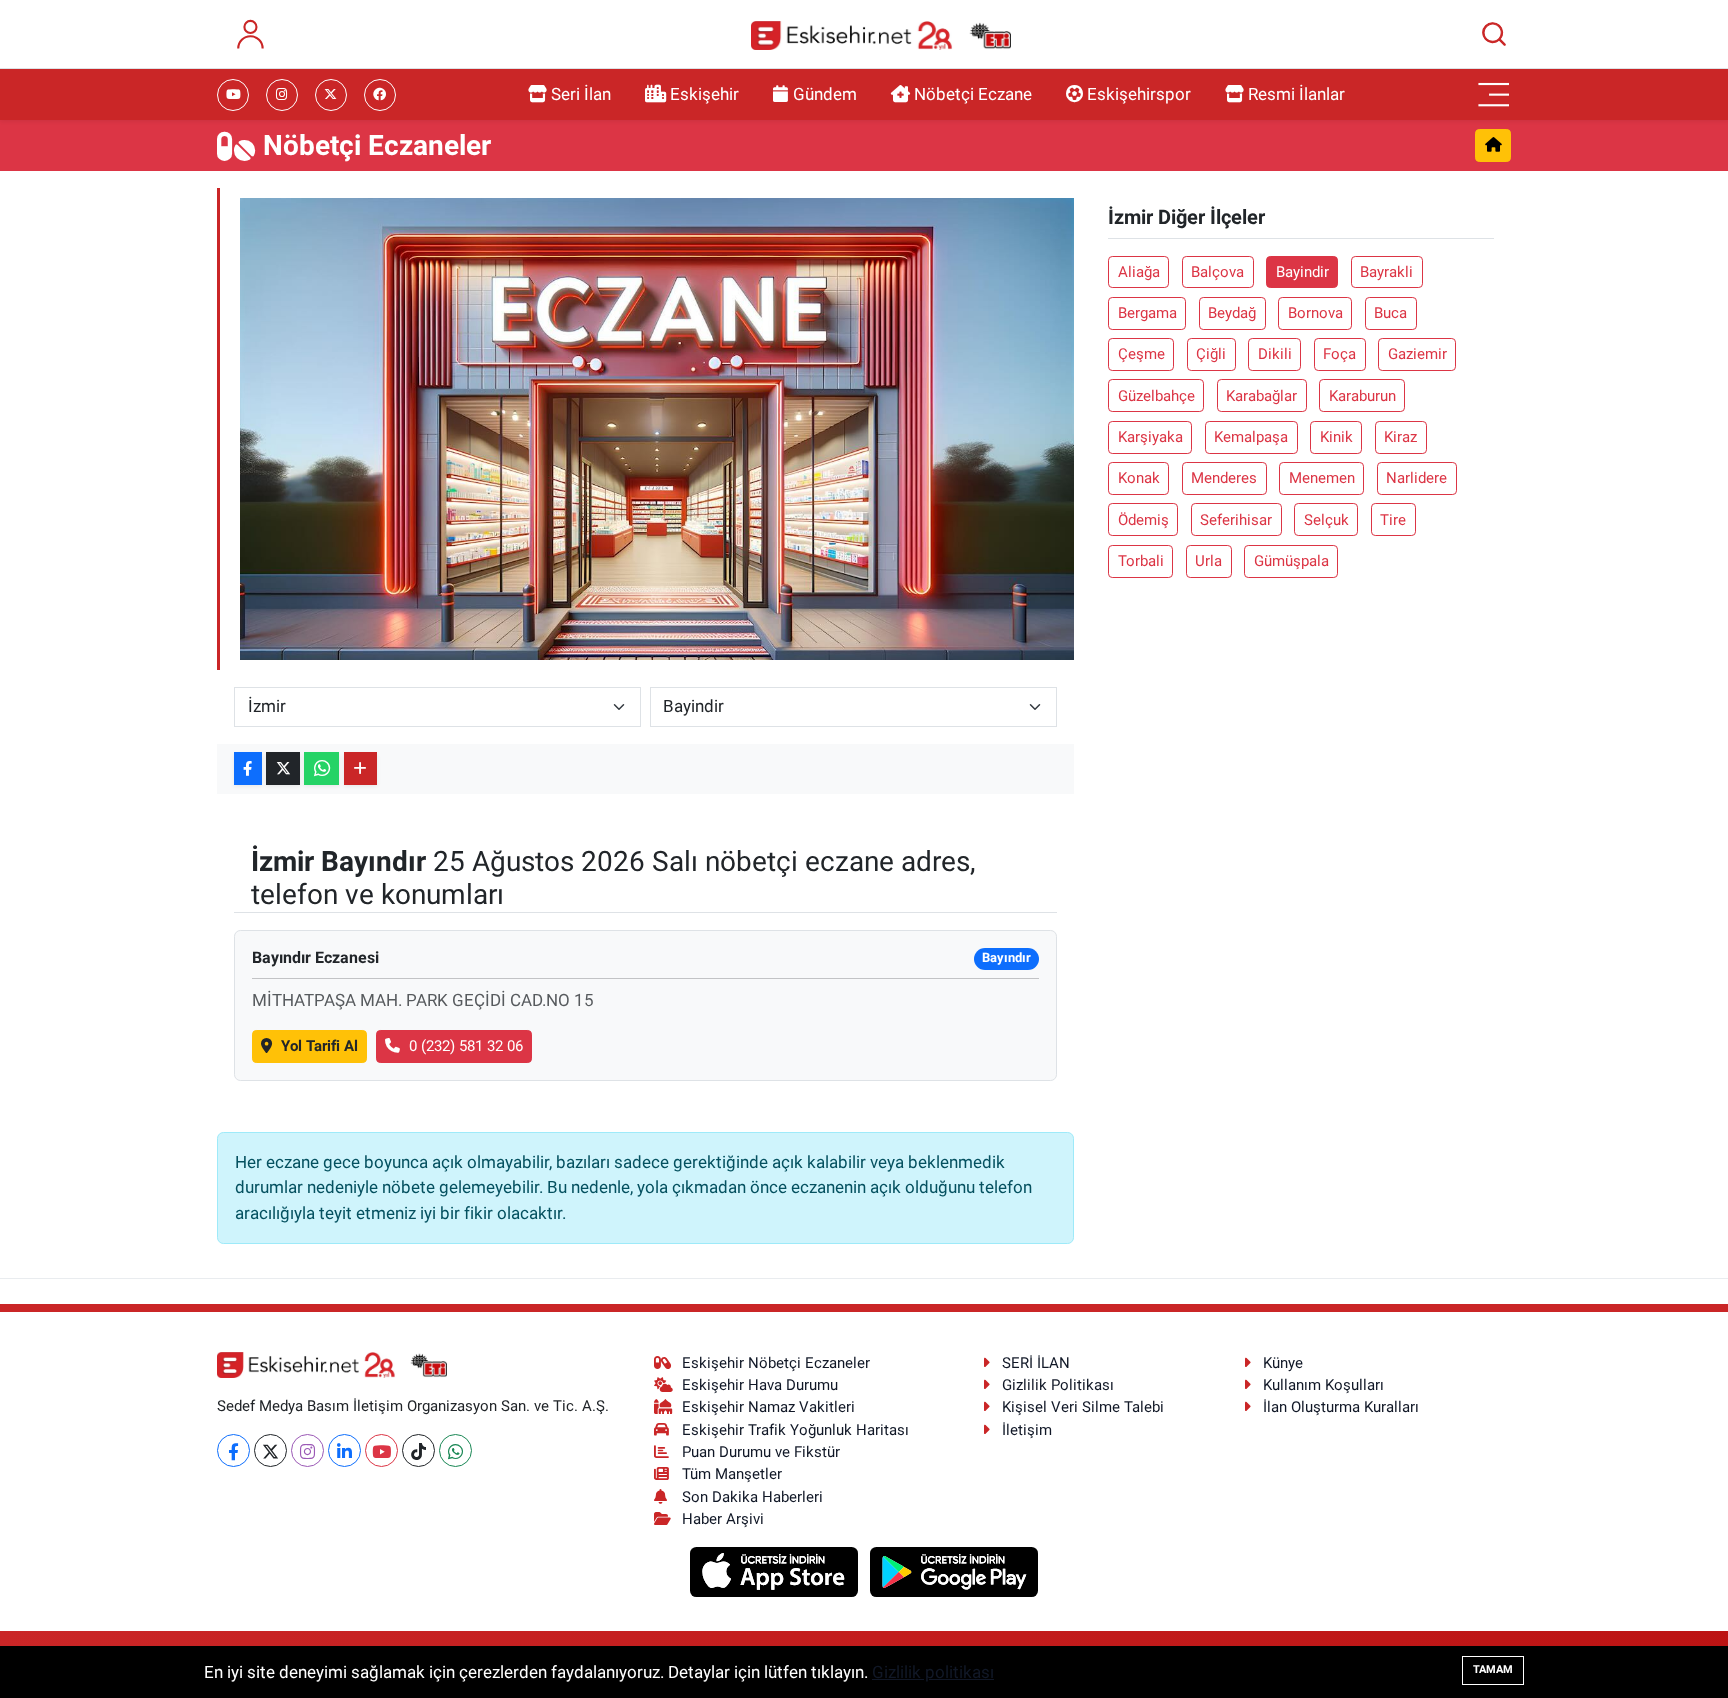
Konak (1139, 478)
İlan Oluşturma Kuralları (1341, 1407)
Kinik (1336, 437)
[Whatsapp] (455, 1450)
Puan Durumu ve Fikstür (761, 1452)
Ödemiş (1143, 520)
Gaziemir (1417, 354)
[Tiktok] (418, 1450)
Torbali (1141, 561)
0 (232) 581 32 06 (466, 1046)
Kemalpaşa (1251, 437)
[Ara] (1494, 34)
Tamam (1493, 1669)
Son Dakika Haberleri (752, 1497)
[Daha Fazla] (360, 768)
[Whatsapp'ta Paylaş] (321, 768)
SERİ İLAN (1036, 1363)
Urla (1208, 561)
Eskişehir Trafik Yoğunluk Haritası (795, 1430)
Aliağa (1139, 272)
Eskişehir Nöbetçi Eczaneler (776, 1363)
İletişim (1027, 1430)
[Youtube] (381, 1450)
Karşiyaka (1150, 437)
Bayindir (1302, 272)
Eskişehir (704, 94)
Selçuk (1326, 520)
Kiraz (1400, 437)
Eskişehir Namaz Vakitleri (768, 1407)
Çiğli (1211, 354)
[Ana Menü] (1494, 95)
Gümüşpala (1291, 561)
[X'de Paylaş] (283, 768)
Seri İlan (581, 94)
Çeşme (1141, 354)
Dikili (1275, 354)
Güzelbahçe (1156, 396)
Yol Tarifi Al (319, 1046)
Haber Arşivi (723, 1519)
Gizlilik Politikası (1058, 1385)
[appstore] (776, 1571)
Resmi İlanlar (1296, 94)
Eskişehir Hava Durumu (760, 1385)
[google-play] (954, 1571)
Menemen (1322, 478)
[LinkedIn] (344, 1450)
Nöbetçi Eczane (973, 94)
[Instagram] (307, 1450)
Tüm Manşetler (732, 1474)
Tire (1393, 520)
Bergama (1147, 313)
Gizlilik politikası (933, 1672)
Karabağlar (1261, 396)
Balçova (1217, 272)
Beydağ (1232, 313)
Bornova (1315, 313)
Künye (1283, 1363)
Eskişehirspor (1139, 94)
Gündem (825, 94)
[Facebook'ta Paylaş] (248, 768)
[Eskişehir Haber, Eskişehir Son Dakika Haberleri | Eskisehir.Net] (881, 34)
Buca (1390, 313)
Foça (1339, 354)
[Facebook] (233, 1450)
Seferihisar (1236, 520)
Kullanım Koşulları (1323, 1385)
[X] (270, 1450)
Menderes (1224, 478)
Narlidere (1416, 478)
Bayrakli (1386, 272)
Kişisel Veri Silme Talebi (1083, 1407)
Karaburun (1362, 396)
